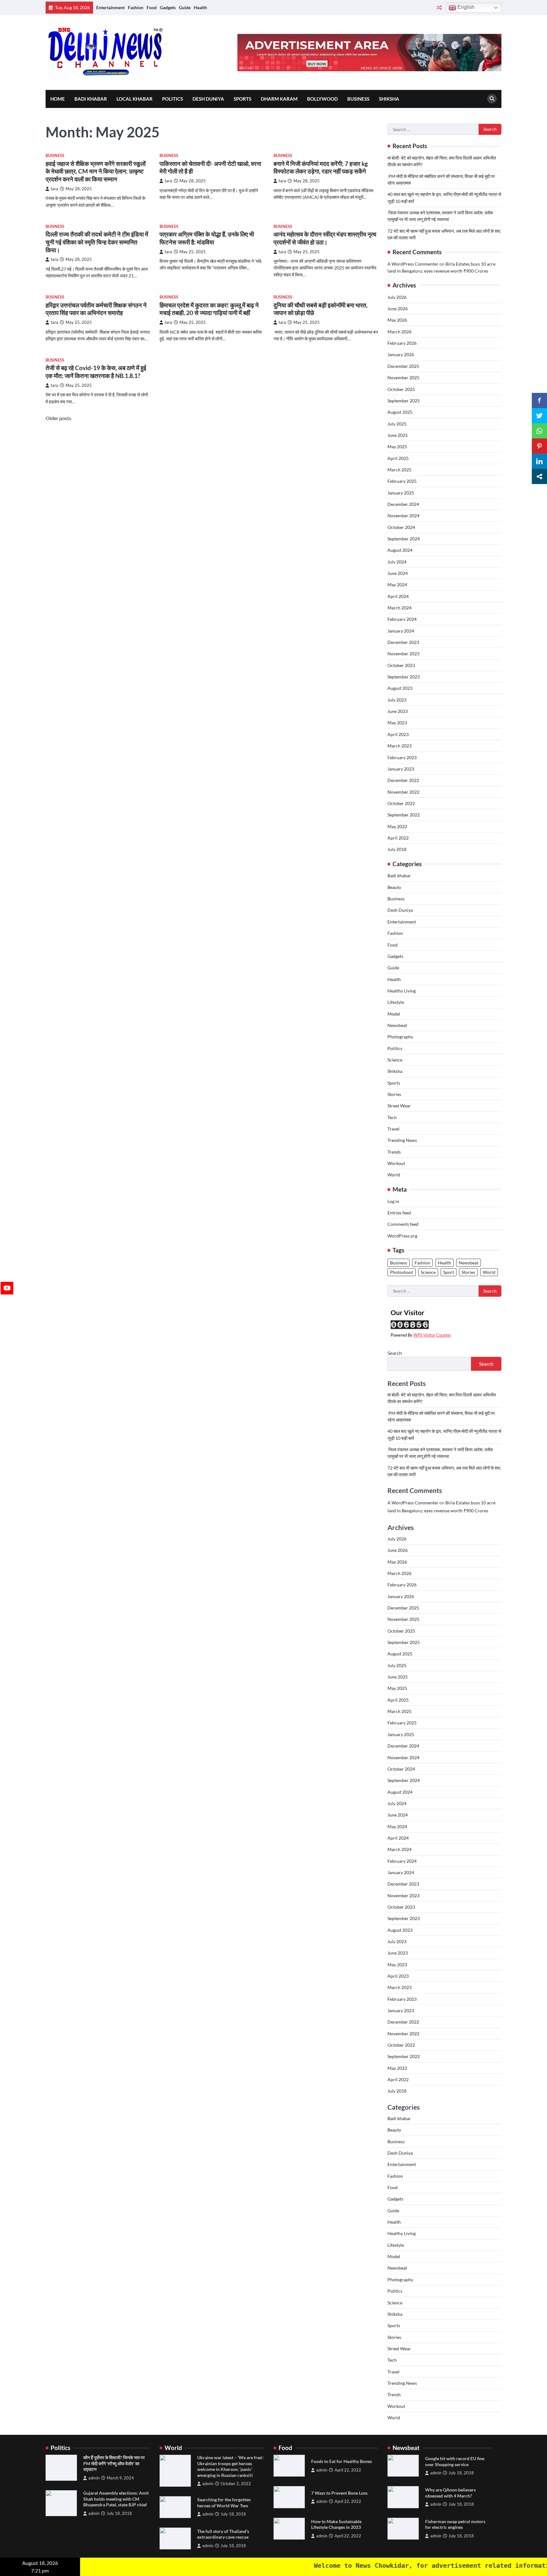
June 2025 (398, 435)
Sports (242, 99)
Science (395, 1060)
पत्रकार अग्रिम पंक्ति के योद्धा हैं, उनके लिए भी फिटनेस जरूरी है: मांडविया (207, 238)
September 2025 (404, 401)
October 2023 (401, 665)
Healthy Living (402, 991)
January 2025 (401, 493)
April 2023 (398, 734)
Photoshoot (402, 1272)
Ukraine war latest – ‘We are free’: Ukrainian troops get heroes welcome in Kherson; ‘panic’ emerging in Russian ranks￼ (230, 2466)
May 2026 (397, 320)
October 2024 (401, 527)
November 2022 (403, 792)
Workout (396, 1163)
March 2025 (399, 470)
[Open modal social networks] (539, 476)
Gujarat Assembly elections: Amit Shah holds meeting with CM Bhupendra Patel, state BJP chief (116, 2499)
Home (58, 99)
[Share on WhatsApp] (539, 431)
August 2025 (400, 412)
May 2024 (397, 585)
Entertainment (110, 7)
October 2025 (401, 389)
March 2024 (399, 608)
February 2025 (402, 481)
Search (395, 1353)
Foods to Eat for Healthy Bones (342, 2461)
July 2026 (397, 297)
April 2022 (398, 838)
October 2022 (401, 803)
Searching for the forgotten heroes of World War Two (224, 2503)
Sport (449, 1272)
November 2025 (403, 378)
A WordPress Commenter (413, 264)
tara (54, 189)
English (465, 7)
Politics (173, 99)
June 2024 (398, 573)
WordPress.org (402, 1236)
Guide (185, 7)
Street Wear (399, 1106)
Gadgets (168, 7)
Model (394, 1014)
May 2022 (397, 826)
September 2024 (404, 539)
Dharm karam (279, 99)
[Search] (492, 99)
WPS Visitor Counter (432, 1335)
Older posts (58, 418)
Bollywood (322, 99)
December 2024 (403, 504)
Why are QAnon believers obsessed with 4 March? (450, 2493)
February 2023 (402, 757)
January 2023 (401, 769)
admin (94, 2478)
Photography (400, 1037)
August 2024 (400, 550)
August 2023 (400, 688)
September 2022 (404, 815)
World (394, 1175)
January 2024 (401, 631)
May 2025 (397, 447)
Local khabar (135, 99)
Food (152, 7)
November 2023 (403, 654)
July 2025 (397, 424)
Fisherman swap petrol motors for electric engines (455, 2524)
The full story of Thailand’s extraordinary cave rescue (223, 2534)
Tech (392, 1117)
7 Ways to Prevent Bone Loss (339, 2493)
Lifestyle (396, 1002)
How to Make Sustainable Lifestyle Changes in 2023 (336, 2524)
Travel (393, 1129)
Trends (394, 1152)
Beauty (394, 887)
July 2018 (397, 849)
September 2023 (404, 677)
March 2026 (399, 332)
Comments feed (403, 1224)
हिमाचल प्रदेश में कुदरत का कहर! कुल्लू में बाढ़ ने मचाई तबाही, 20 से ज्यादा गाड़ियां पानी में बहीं (209, 309)
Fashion (136, 7)
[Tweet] (539, 416)
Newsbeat (397, 1025)
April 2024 (398, 596)
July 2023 (397, 700)
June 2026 (398, 309)
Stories (394, 1094)
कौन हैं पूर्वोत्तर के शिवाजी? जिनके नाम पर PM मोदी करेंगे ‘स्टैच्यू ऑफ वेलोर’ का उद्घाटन (114, 2463)
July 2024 (397, 562)
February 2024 (402, 619)
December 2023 (403, 642)
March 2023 (399, 746)
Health (200, 7)
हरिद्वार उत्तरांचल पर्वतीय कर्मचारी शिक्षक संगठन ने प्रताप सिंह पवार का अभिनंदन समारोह (96, 309)
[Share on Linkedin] (539, 461)
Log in (393, 1201)
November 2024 (403, 516)
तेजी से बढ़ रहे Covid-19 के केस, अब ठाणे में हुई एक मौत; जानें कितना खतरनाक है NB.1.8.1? (96, 372)
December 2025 (403, 366)
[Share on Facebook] (539, 400)
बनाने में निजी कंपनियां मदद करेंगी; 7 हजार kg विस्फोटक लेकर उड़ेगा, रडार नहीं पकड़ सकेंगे (321, 167)
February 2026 (402, 343)
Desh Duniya (208, 99)
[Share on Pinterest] (539, 446)
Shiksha (389, 99)
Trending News (402, 1140)
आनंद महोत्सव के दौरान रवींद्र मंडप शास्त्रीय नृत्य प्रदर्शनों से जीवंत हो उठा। (325, 238)
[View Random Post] (439, 8)
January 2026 (401, 354)
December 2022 (403, 780)
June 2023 (398, 711)
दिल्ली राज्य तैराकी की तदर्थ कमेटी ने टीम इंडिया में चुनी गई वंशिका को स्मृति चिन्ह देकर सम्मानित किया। (97, 242)
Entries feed (399, 1213)
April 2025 (398, 458)
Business (358, 99)
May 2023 (397, 723)
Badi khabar (91, 99)
